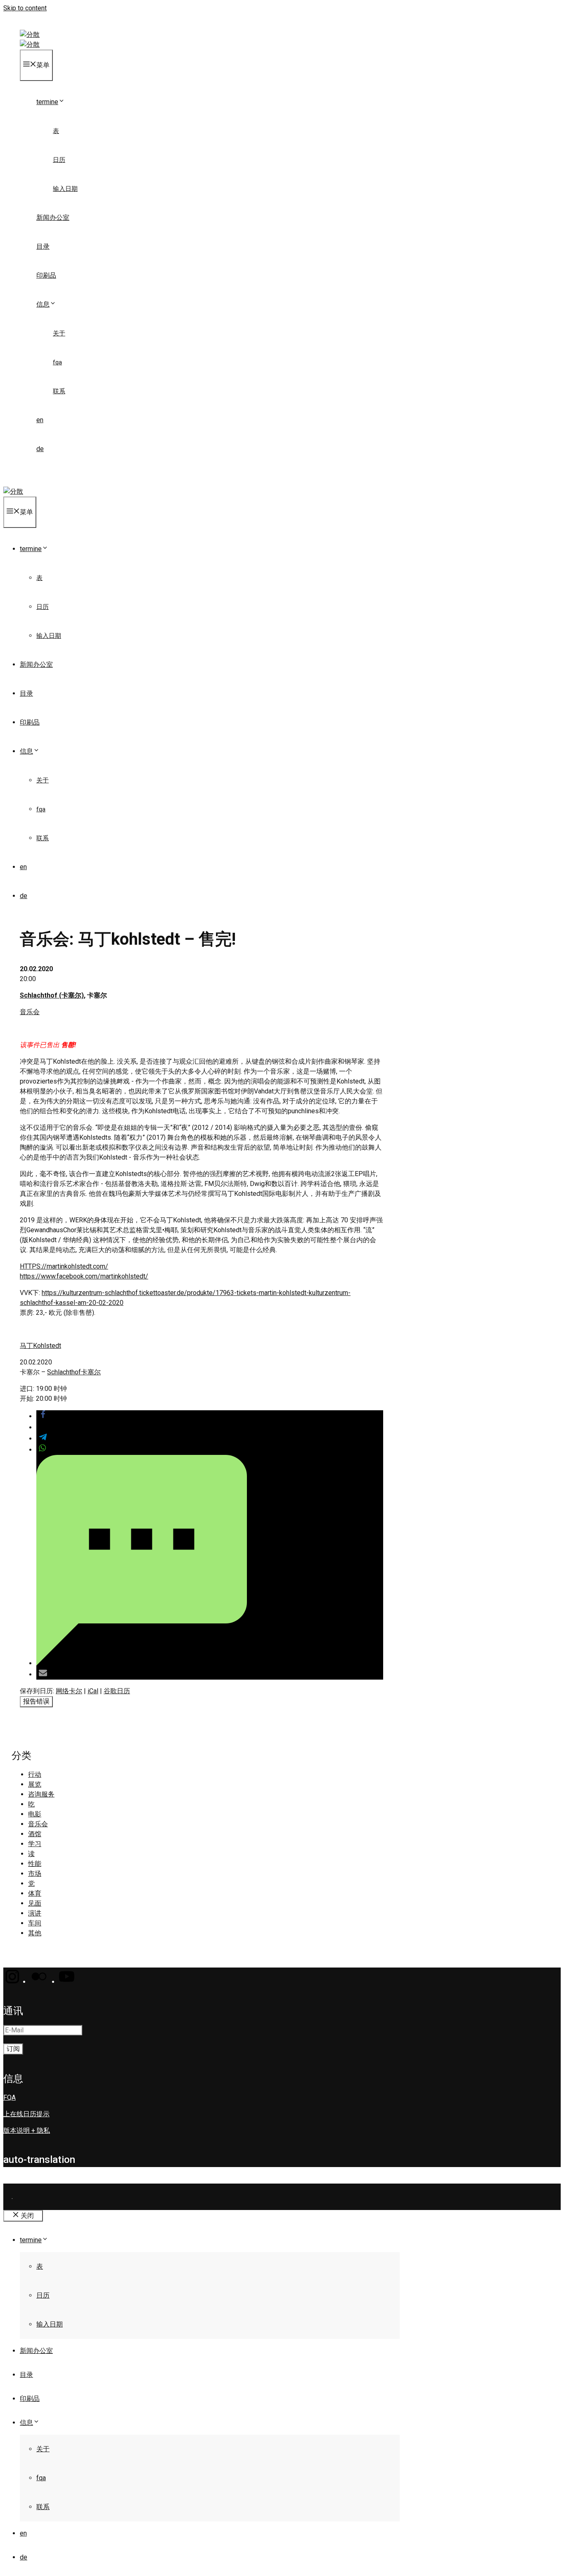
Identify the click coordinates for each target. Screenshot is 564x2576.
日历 (59, 160)
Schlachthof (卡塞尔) (52, 995)
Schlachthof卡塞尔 (74, 1372)
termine (47, 102)
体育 (35, 1893)
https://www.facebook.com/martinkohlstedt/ (84, 1276)
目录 (43, 246)
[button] (43, 1416)
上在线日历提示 (26, 2114)
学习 (35, 1844)
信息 (43, 304)
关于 (59, 333)
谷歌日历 (117, 1691)
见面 (35, 1903)
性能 (35, 1864)
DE (40, 449)
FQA (57, 362)
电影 (35, 1814)
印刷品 (46, 275)
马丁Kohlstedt (40, 1346)
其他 (35, 1933)
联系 (59, 391)
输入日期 (65, 189)
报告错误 (36, 1701)
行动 (35, 1774)
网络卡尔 (69, 1691)
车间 (35, 1923)
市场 (35, 1874)
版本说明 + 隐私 (27, 2130)
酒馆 (35, 1834)
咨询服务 (41, 1794)
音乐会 (30, 1012)
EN (40, 420)
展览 (35, 1784)
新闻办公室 (53, 217)
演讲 (35, 1913)
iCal (93, 1691)
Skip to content (25, 8)
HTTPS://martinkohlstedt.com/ (64, 1266)
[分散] (30, 44)
